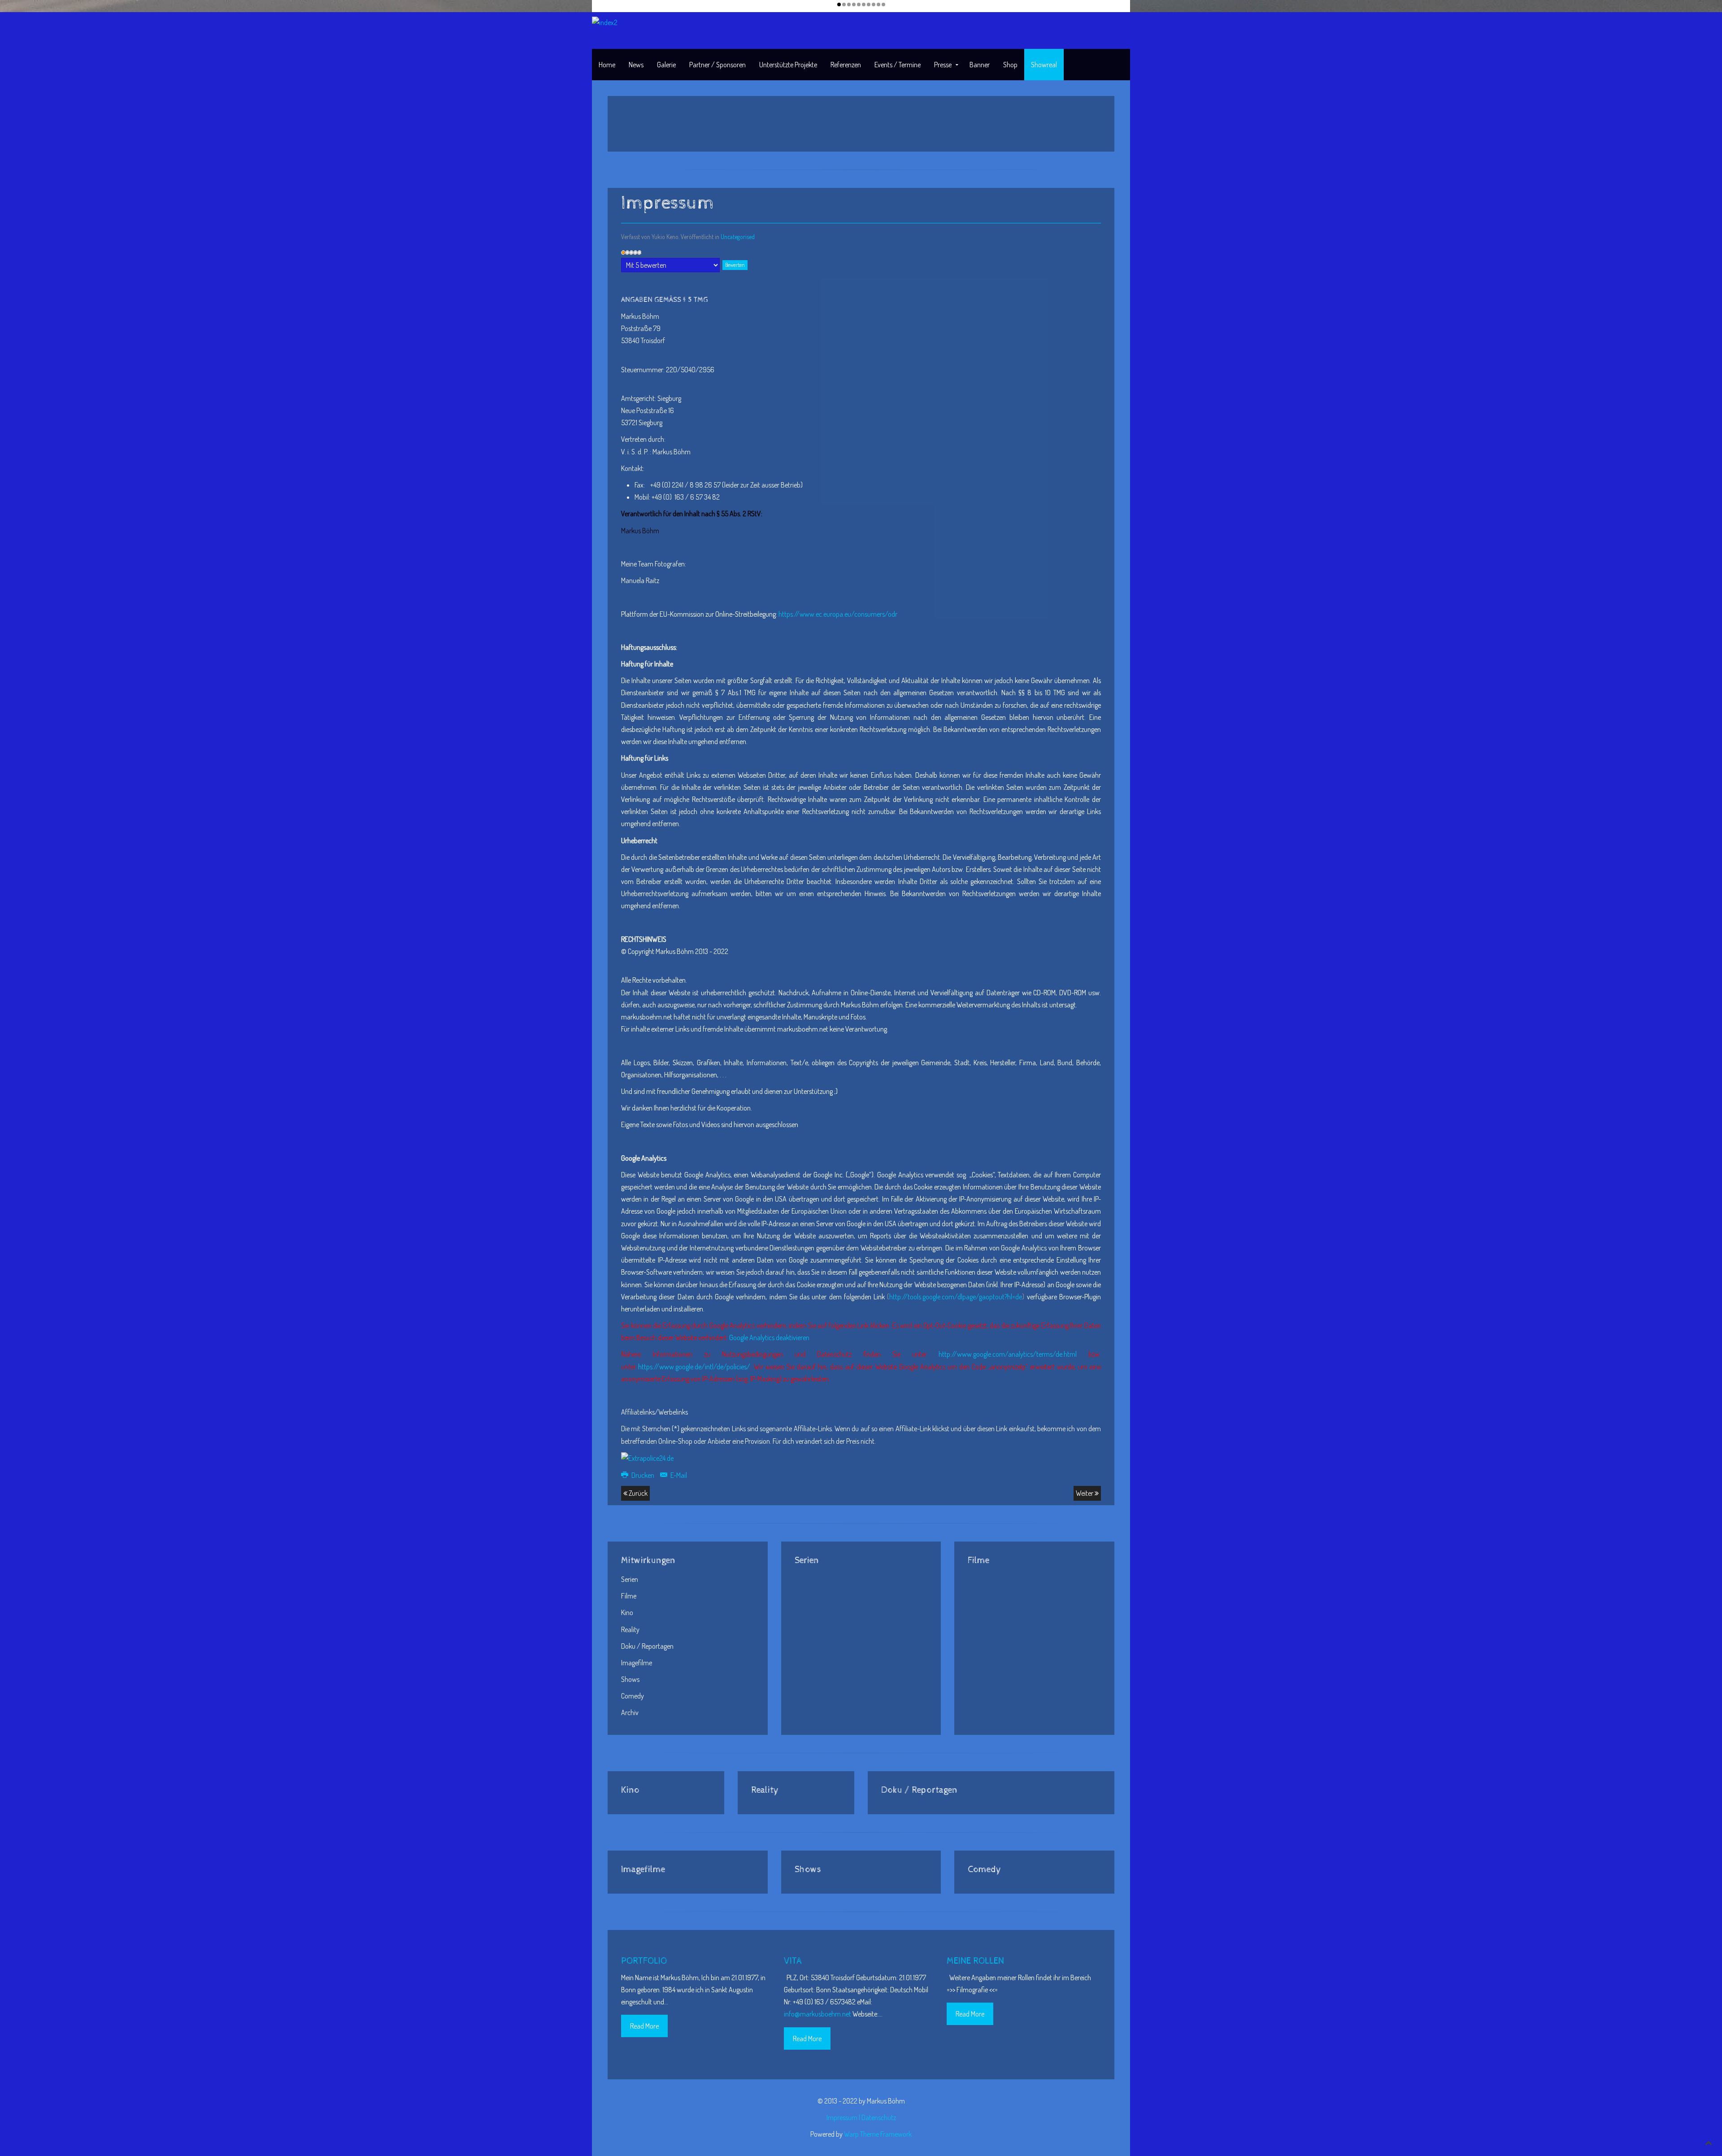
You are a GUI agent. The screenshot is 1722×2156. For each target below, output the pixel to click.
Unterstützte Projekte (788, 65)
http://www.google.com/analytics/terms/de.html (1008, 1354)
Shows (630, 1679)
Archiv (630, 1712)
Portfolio (644, 1961)
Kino (627, 1612)
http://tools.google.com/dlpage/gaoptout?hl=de (956, 1297)
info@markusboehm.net (818, 2014)
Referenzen (846, 65)
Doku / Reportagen (647, 1646)
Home (607, 65)
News (636, 65)
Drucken (643, 1475)
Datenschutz (879, 2117)
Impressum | (844, 2117)
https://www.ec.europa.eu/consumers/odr (838, 614)
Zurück (637, 1493)
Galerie (666, 65)
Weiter (1085, 1493)
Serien (630, 1579)
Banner (980, 65)
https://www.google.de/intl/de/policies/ (694, 1367)
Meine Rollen (975, 1961)
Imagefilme (637, 1663)
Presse (943, 65)
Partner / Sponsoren (717, 65)
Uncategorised (738, 237)
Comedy (633, 1696)
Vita (793, 1961)
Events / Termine (898, 65)
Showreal (1044, 65)
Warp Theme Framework (878, 2134)
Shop (1010, 65)
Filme (629, 1596)
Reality (630, 1629)
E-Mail (678, 1475)
